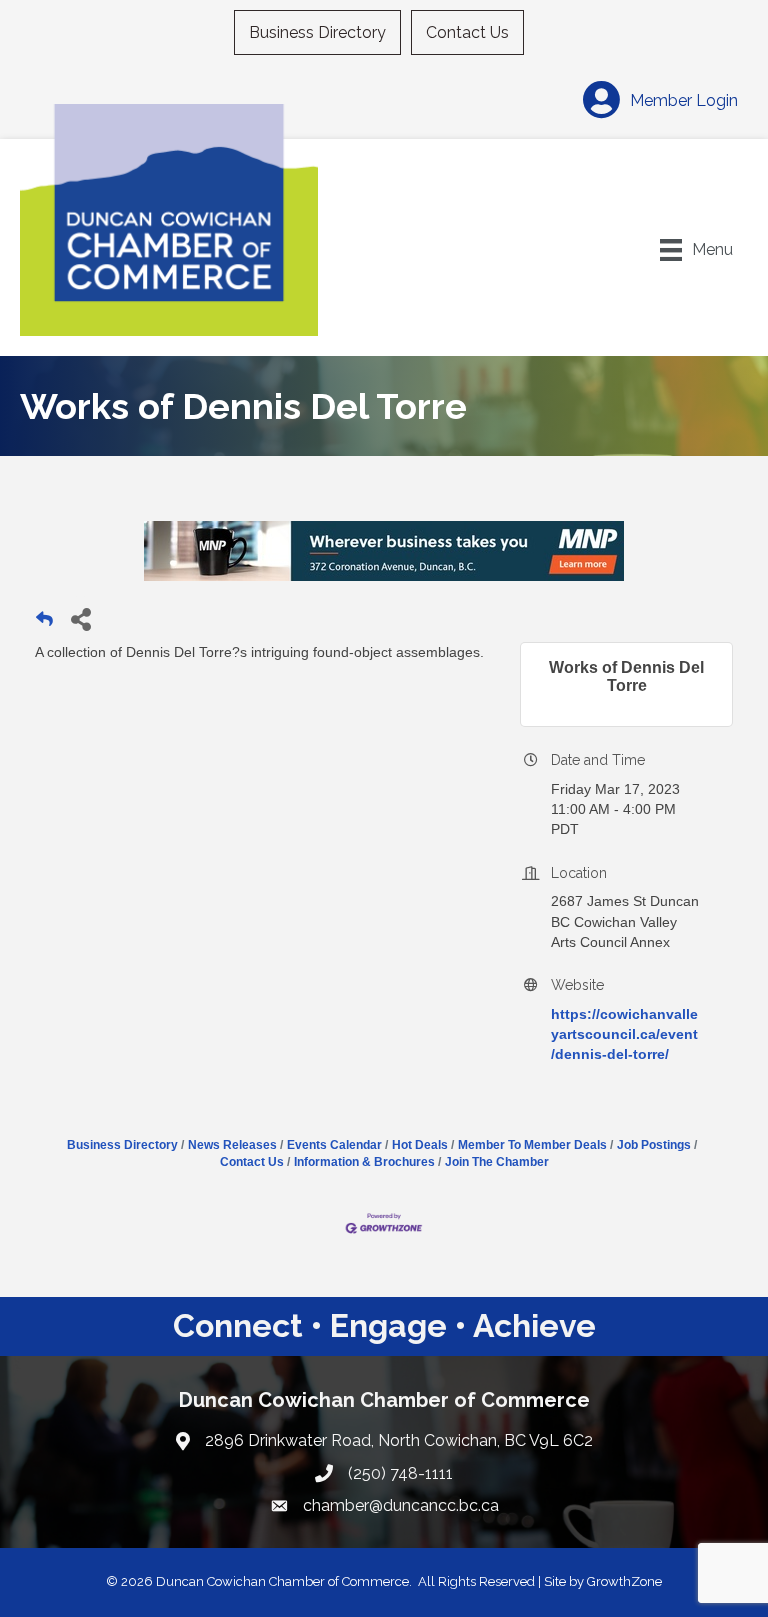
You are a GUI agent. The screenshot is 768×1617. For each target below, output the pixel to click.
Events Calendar (334, 1145)
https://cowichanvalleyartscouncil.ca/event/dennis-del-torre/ (624, 1034)
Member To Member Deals (532, 1145)
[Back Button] (44, 624)
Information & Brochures (364, 1162)
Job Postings (654, 1145)
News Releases (232, 1145)
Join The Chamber (497, 1162)
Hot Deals (420, 1145)
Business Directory (317, 32)
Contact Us (467, 32)
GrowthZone (624, 1581)
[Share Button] (80, 618)
